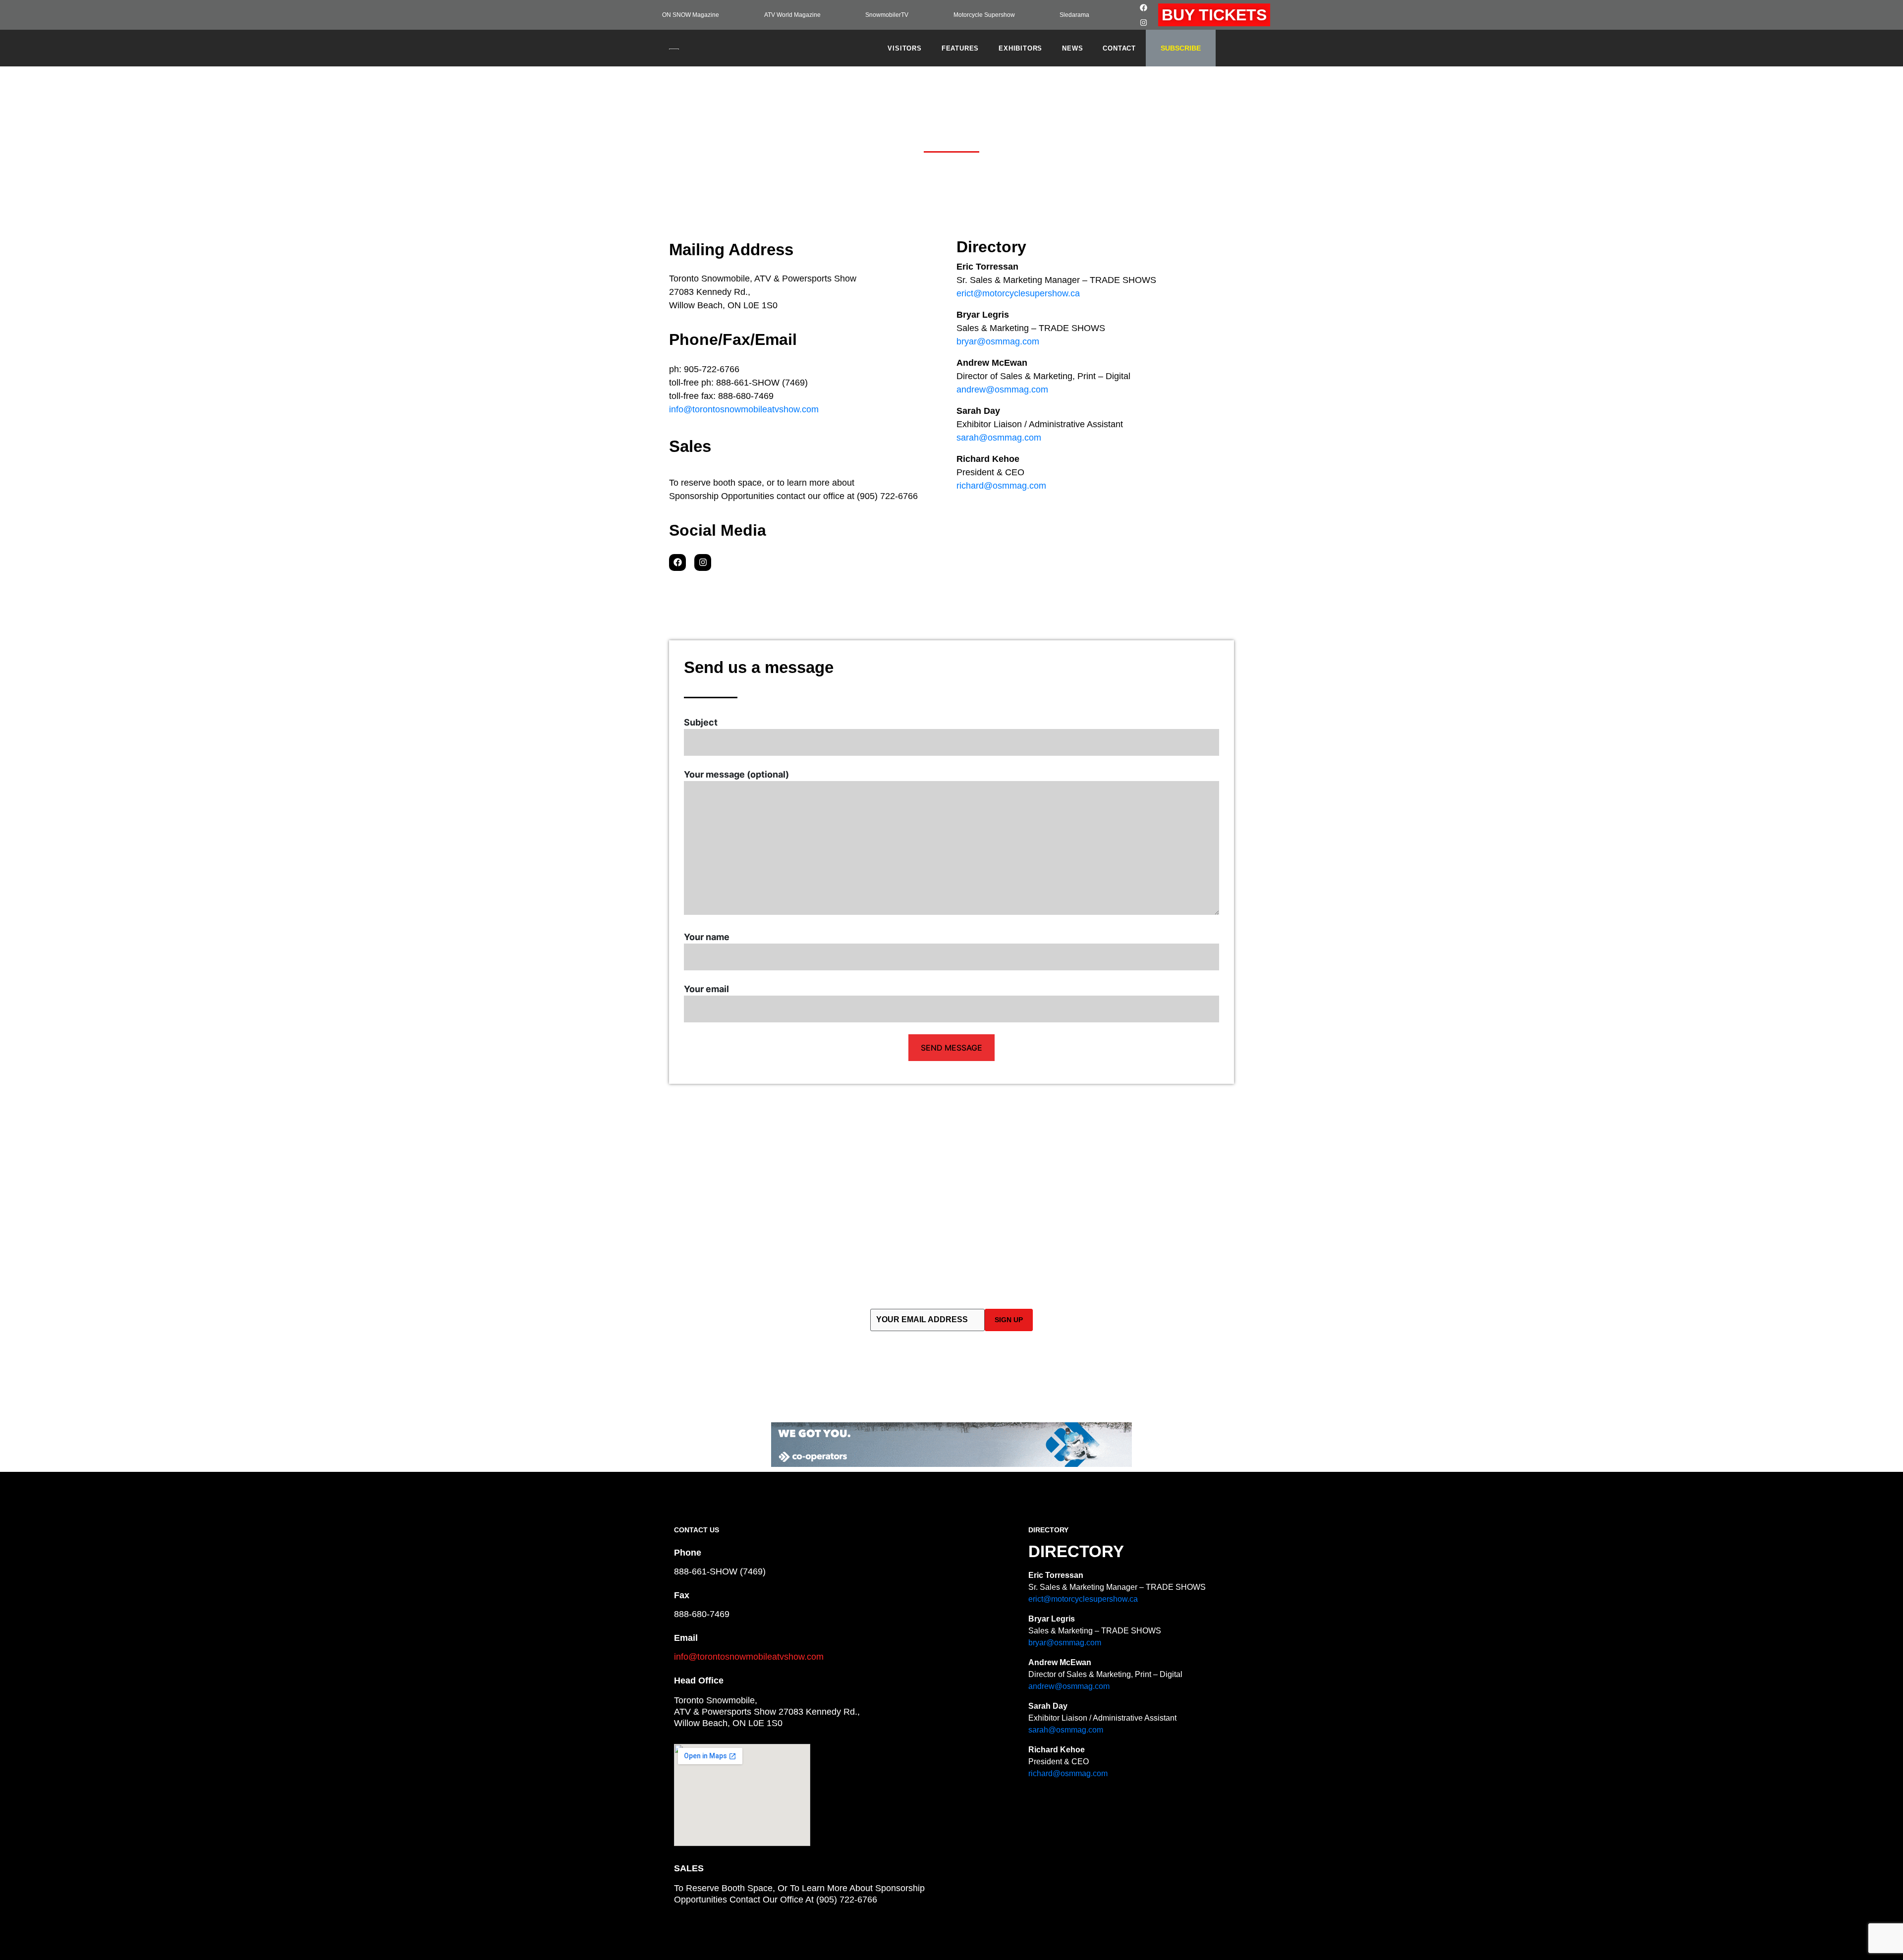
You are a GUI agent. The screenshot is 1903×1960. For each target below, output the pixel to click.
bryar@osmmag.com (998, 341)
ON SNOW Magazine (691, 15)
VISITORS (904, 48)
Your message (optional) (736, 774)
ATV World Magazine (792, 15)
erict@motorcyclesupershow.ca (1018, 293)
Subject (701, 722)
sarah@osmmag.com (999, 438)
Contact (1119, 48)
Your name (707, 937)
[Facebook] (1144, 7)
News (1072, 48)
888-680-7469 (702, 1614)
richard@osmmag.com (1001, 486)
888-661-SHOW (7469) (720, 1571)
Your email (706, 989)
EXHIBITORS (1020, 48)
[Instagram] (1144, 22)
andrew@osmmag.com (1002, 390)
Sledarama (1074, 15)
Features (960, 48)
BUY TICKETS (1214, 15)
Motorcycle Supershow (984, 15)
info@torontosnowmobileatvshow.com (744, 409)
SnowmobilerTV (887, 15)
